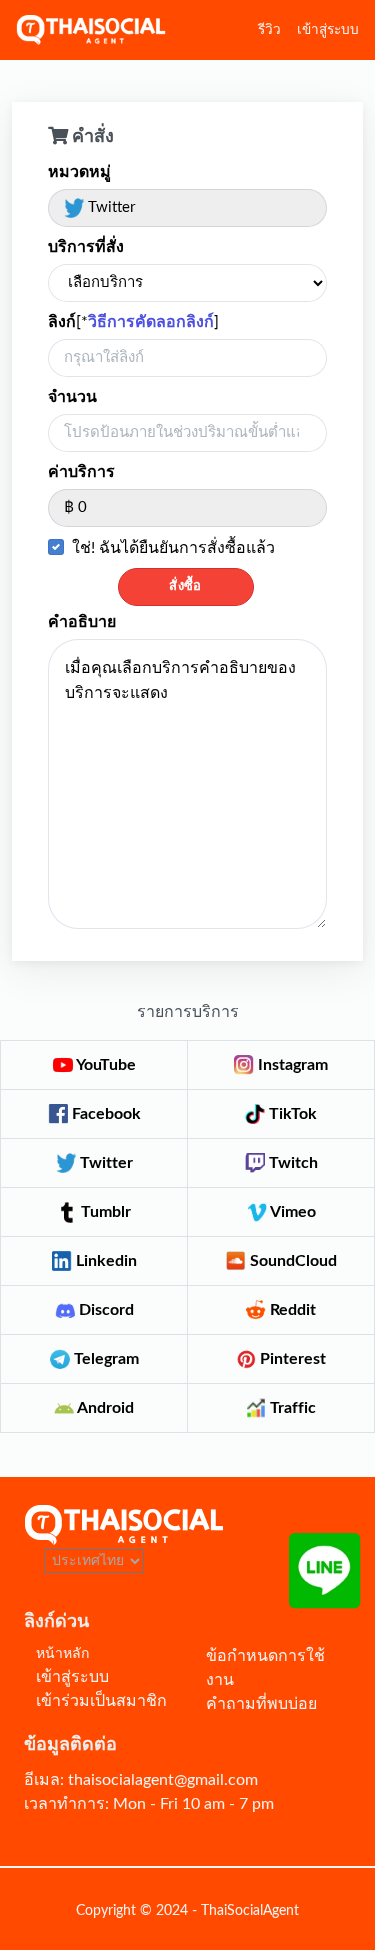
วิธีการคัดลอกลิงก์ (151, 322)
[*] (133, 322)
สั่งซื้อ (185, 586)
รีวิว (269, 29)
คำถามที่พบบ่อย (261, 1704)
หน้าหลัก (62, 1654)
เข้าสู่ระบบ (328, 29)
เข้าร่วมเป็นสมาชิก (101, 1701)
